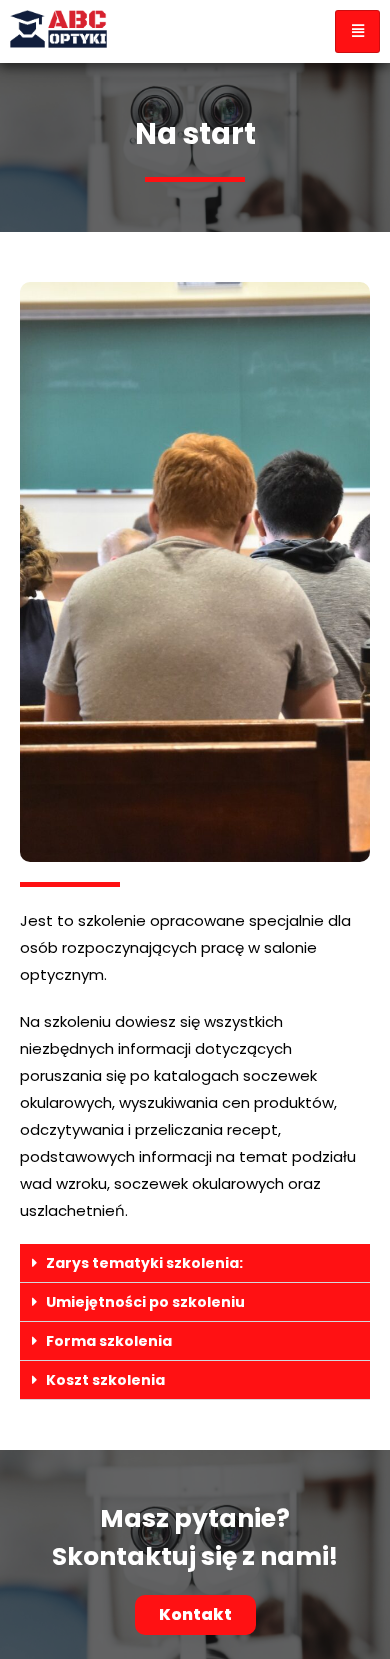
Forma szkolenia (109, 1341)
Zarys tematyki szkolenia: (144, 1263)
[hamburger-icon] (357, 31)
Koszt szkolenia (105, 1380)
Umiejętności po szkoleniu (145, 1302)
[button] (195, 1263)
